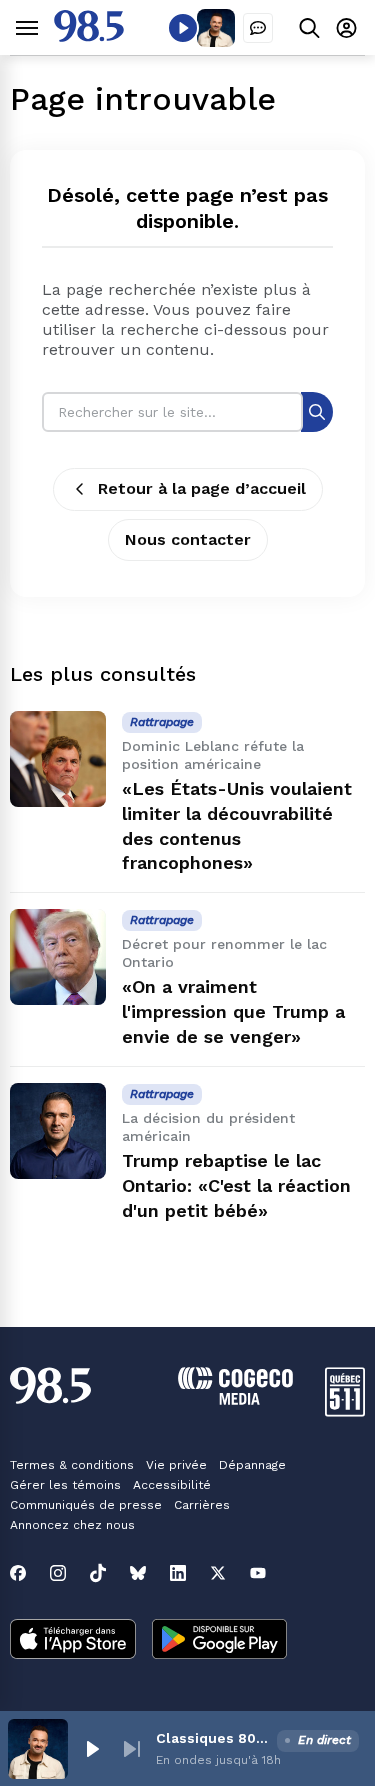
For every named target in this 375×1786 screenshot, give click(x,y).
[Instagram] (58, 1573)
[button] (92, 1749)
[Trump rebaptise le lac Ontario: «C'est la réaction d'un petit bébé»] (58, 1131)
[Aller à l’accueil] (89, 36)
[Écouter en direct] (183, 28)
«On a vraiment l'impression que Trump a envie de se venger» (233, 1011)
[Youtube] (258, 1573)
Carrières (202, 1505)
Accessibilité (172, 1485)
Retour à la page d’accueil (202, 488)
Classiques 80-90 (212, 1738)
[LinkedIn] (178, 1573)
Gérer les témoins (65, 1485)
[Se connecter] (346, 27)
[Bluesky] (138, 1573)
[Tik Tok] (98, 1573)
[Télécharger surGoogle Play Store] (219, 1641)
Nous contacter (188, 539)
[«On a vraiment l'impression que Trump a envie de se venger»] (58, 957)
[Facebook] (18, 1573)
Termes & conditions (72, 1465)
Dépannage (252, 1465)
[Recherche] (317, 411)
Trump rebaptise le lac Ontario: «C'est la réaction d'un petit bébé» (236, 1185)
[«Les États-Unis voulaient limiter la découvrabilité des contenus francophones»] (58, 759)
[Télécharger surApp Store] (73, 1641)
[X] (218, 1573)
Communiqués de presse (86, 1505)
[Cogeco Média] (235, 1399)
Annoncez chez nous (72, 1525)
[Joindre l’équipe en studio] (258, 28)
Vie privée (176, 1465)
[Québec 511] (345, 1411)
